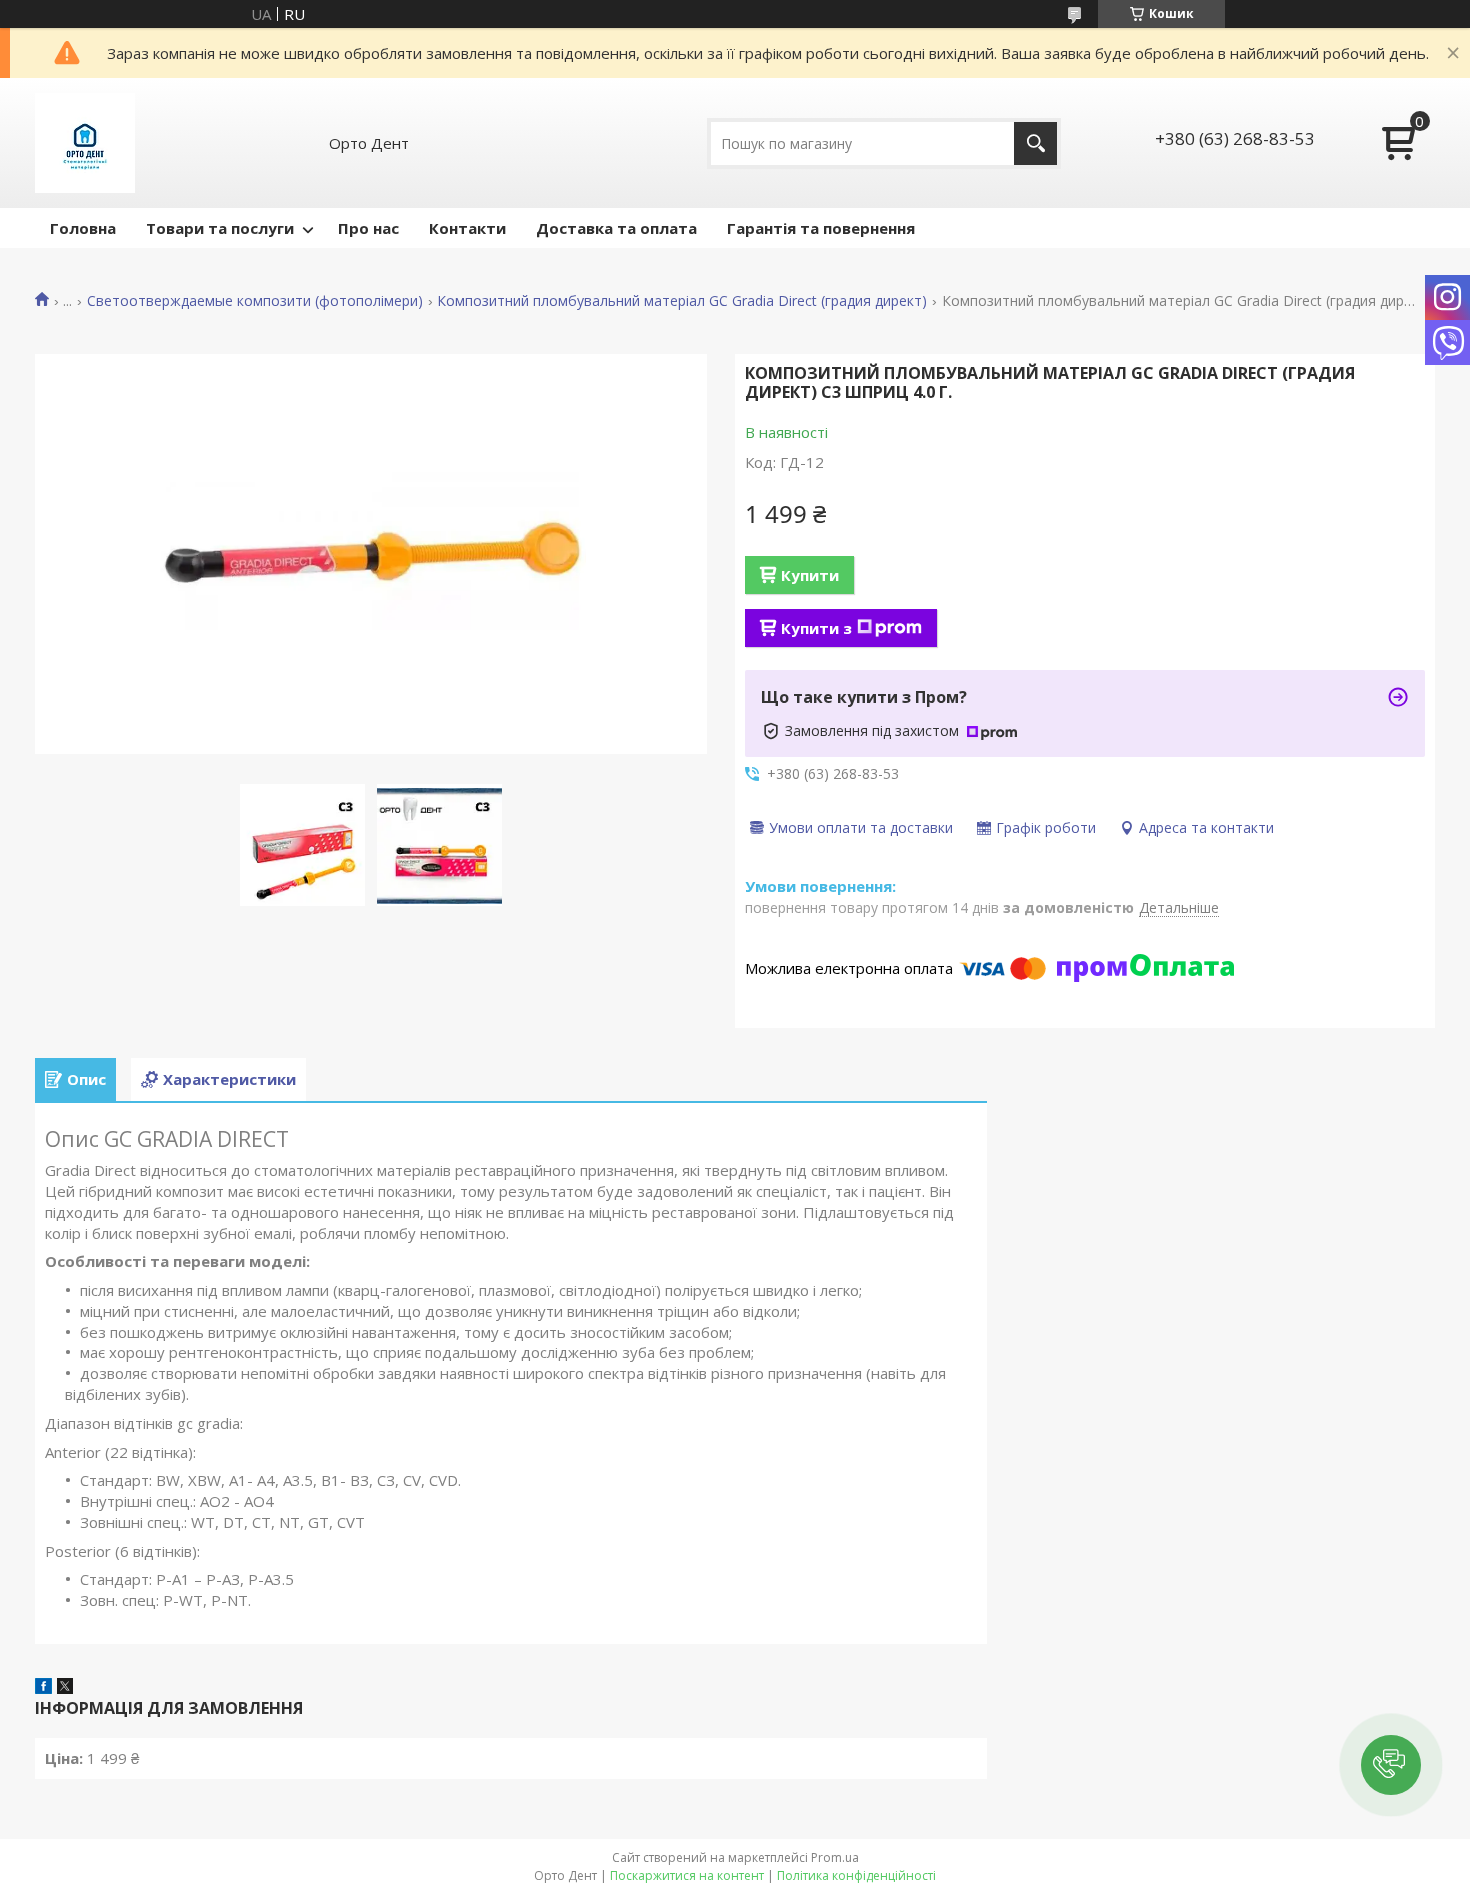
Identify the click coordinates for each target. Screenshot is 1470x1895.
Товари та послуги (220, 228)
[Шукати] (1035, 143)
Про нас (368, 228)
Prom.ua (835, 1857)
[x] (65, 1688)
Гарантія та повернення (821, 228)
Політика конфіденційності (856, 1875)
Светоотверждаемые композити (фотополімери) (255, 301)
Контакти (467, 228)
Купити (810, 575)
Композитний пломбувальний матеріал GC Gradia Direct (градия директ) (682, 301)
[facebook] (43, 1688)
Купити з (816, 628)
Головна (83, 228)
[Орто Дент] (85, 143)
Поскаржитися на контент (687, 1875)
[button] (1391, 1765)
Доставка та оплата (616, 228)
